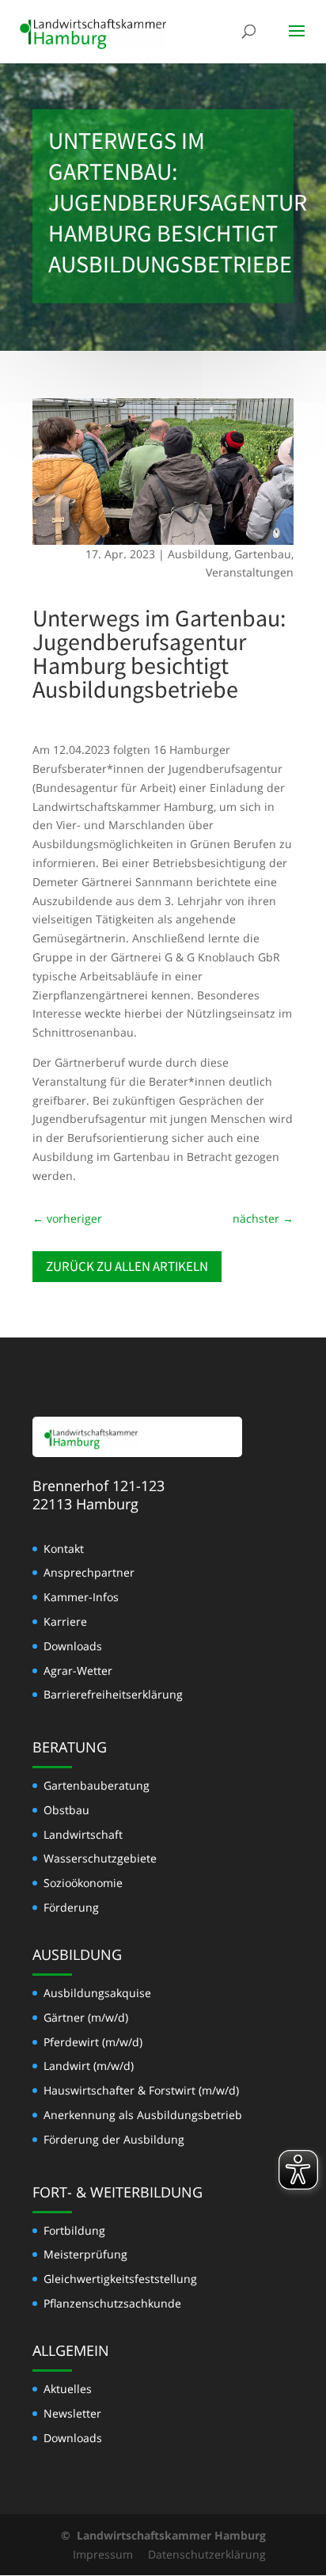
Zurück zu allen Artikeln (127, 1266)
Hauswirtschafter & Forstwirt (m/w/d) (141, 2090)
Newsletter (72, 2413)
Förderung (71, 1907)
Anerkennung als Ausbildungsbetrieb (143, 2115)
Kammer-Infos (81, 1597)
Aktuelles (68, 2389)
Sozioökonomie (83, 1883)
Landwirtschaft (83, 1834)
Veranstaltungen (250, 572)
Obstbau (66, 1810)
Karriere (65, 1621)
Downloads (73, 1646)
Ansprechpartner (89, 1572)
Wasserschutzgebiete (100, 1858)
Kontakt (64, 1549)
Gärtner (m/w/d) (86, 2017)
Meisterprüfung (85, 2254)
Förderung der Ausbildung (114, 2139)
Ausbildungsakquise (97, 1993)
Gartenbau (263, 554)
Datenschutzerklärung (207, 2554)
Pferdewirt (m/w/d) (93, 2042)
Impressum (103, 2554)
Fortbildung (74, 2230)
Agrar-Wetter (78, 1670)
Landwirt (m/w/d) (89, 2066)
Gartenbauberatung (97, 1785)
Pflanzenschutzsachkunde (112, 2303)
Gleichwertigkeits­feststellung (120, 2279)
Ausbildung (198, 554)
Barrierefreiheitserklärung (113, 1694)
